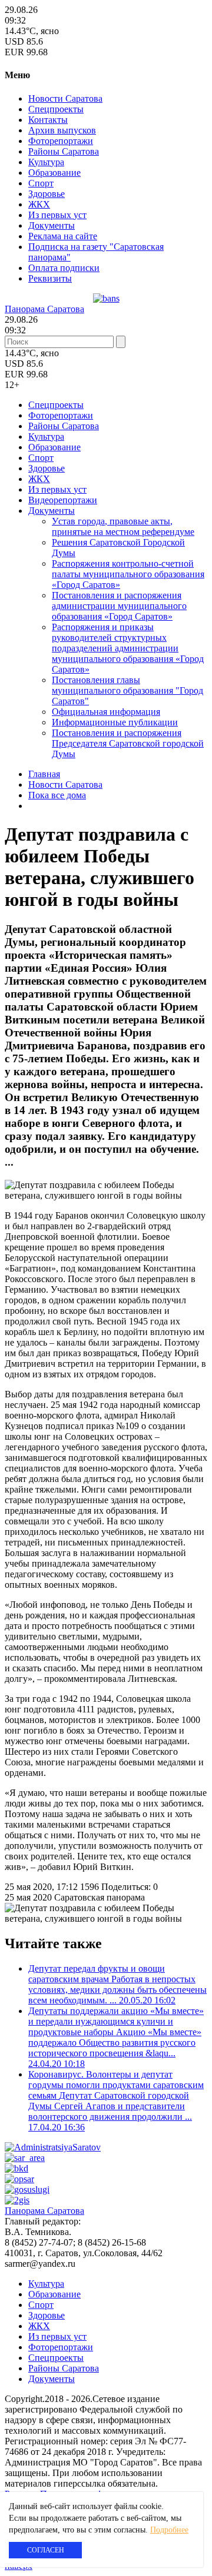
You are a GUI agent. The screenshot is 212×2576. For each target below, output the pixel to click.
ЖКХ (39, 204)
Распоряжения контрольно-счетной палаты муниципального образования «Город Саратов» (128, 574)
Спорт (41, 183)
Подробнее (169, 2530)
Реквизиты (50, 278)
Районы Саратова (64, 151)
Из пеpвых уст (57, 215)
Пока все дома (57, 795)
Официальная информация (106, 712)
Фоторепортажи (61, 141)
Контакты (48, 120)
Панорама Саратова (44, 309)
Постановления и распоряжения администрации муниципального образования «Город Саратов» (119, 606)
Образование (54, 173)
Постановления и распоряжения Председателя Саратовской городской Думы (128, 743)
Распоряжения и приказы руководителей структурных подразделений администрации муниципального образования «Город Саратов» (128, 648)
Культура (46, 162)
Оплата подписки (64, 268)
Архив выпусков (62, 130)
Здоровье (47, 194)
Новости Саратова (65, 98)
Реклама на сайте (63, 236)
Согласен (46, 2550)
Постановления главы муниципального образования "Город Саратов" (127, 690)
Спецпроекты (56, 109)
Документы (52, 225)
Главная (44, 774)
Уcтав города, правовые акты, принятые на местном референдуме (123, 526)
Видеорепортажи (63, 500)
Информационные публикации (115, 722)
